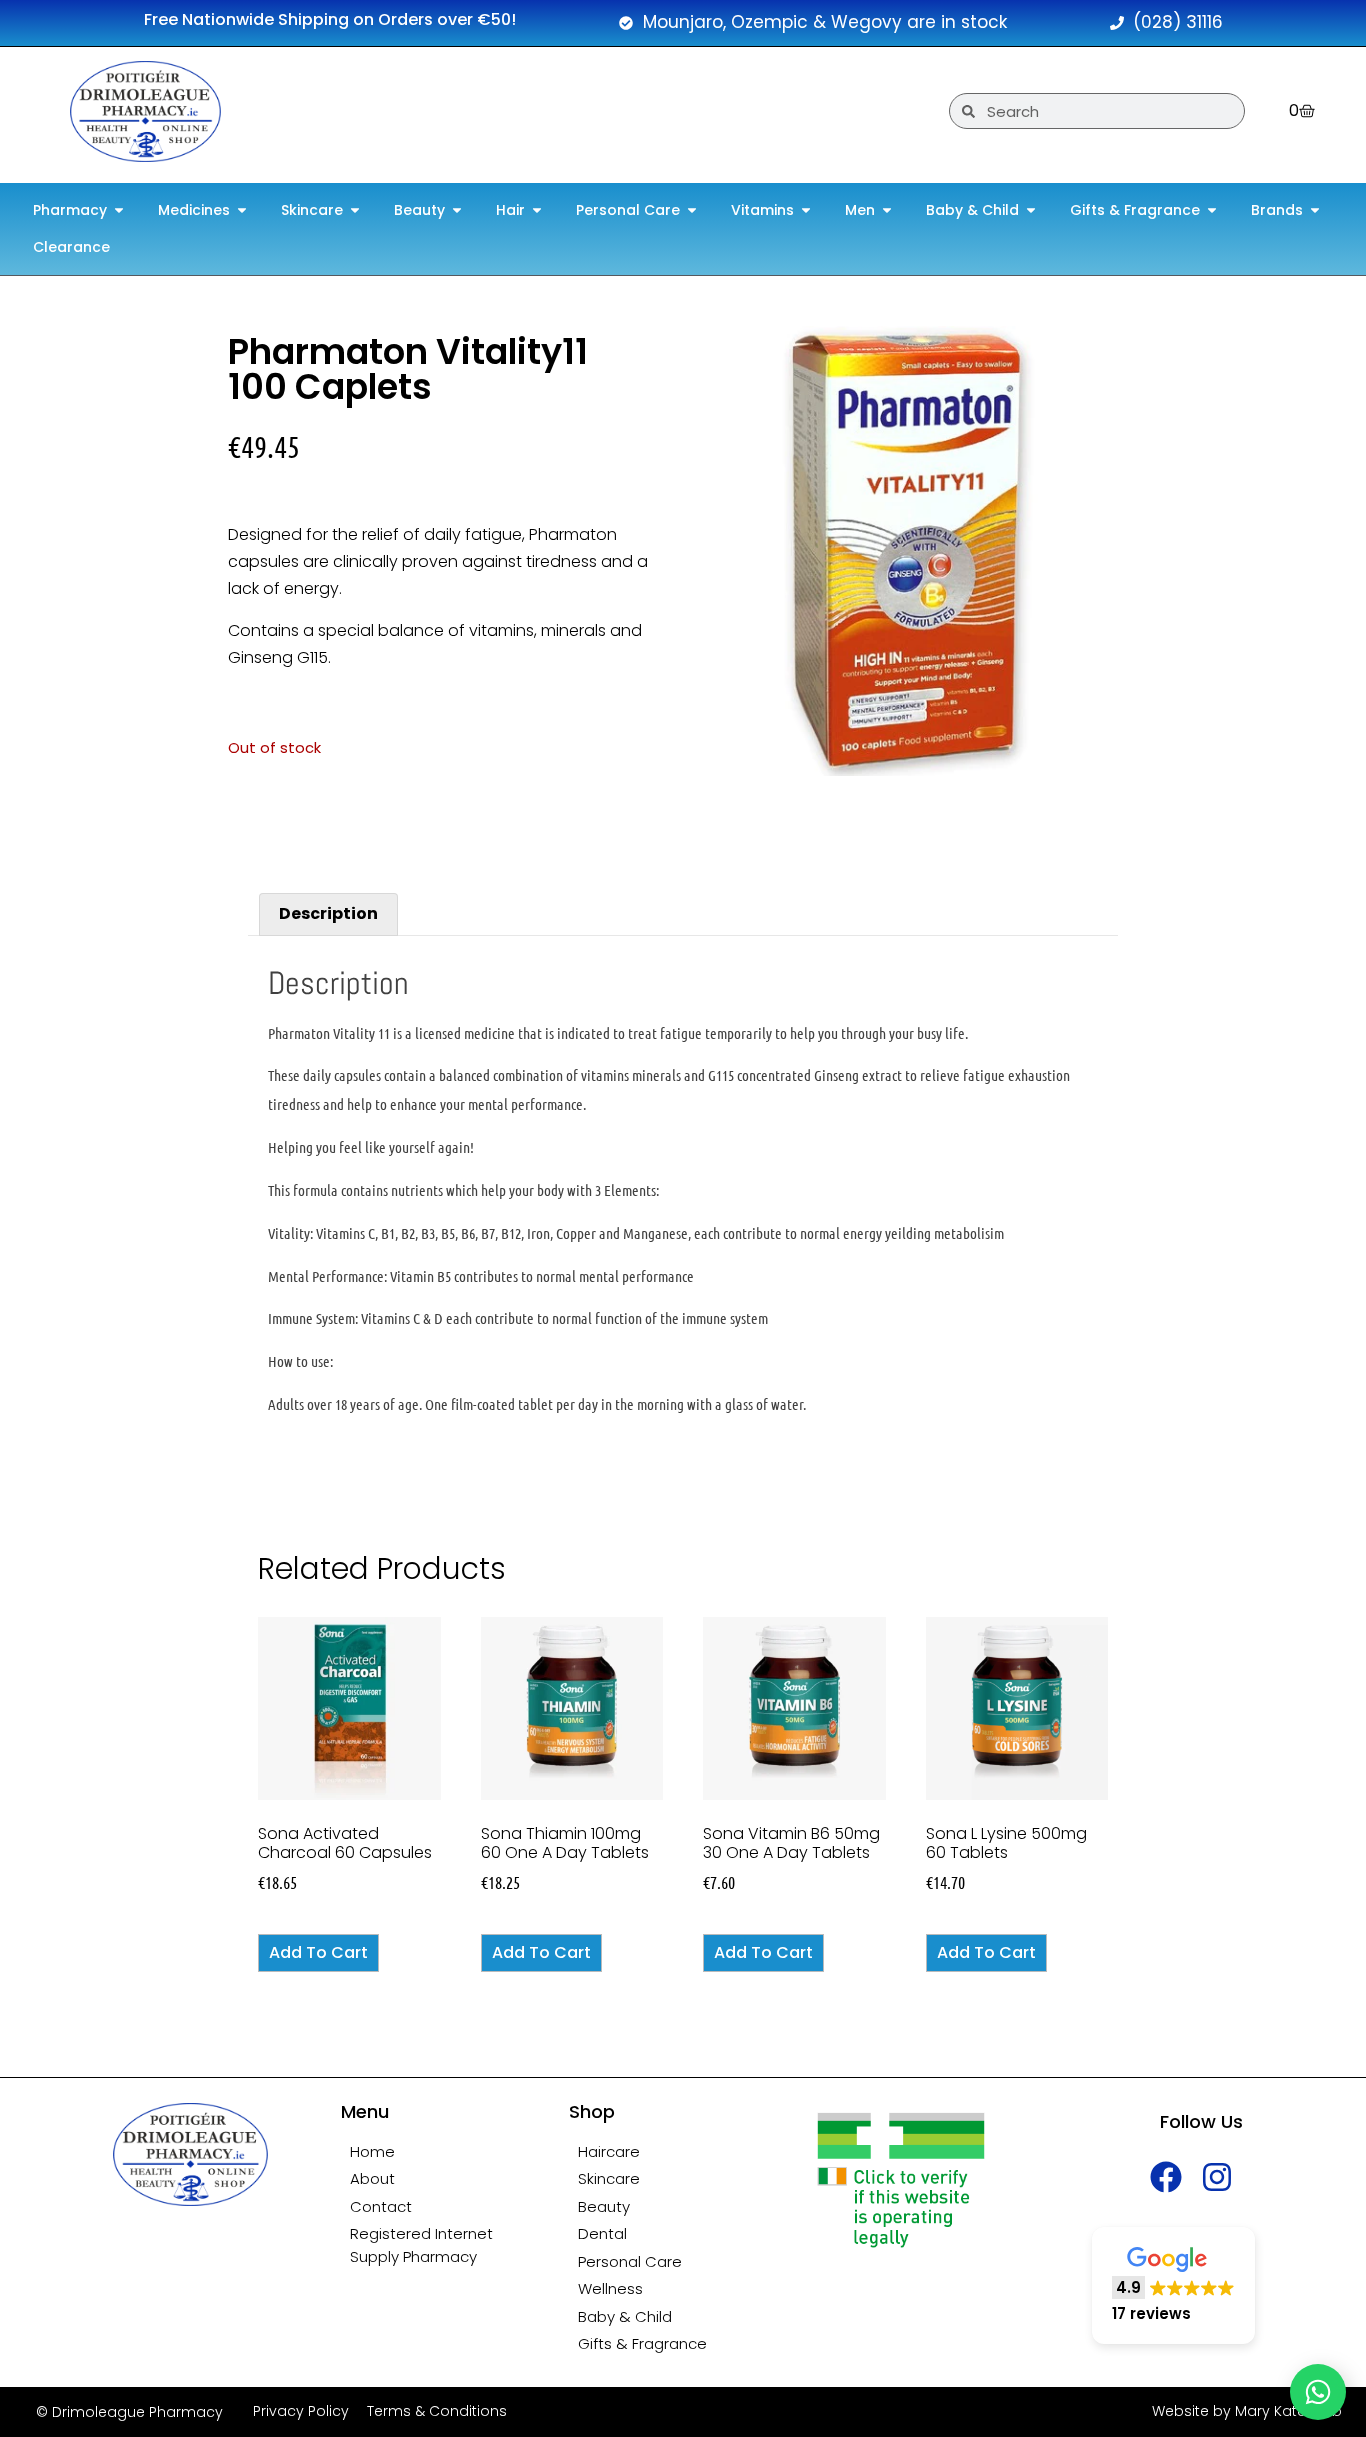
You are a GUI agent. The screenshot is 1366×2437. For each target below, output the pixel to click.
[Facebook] (1166, 2176)
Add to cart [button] (318, 1952)
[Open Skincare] (355, 210)
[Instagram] (1217, 2176)
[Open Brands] (1315, 210)
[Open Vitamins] (806, 210)
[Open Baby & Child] (1031, 210)
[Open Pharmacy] (119, 210)
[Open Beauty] (457, 210)
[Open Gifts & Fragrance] (1212, 210)
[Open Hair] (537, 210)
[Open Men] (887, 210)
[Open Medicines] (242, 210)
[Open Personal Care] (692, 210)
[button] (1173, 2285)
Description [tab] (328, 913)
